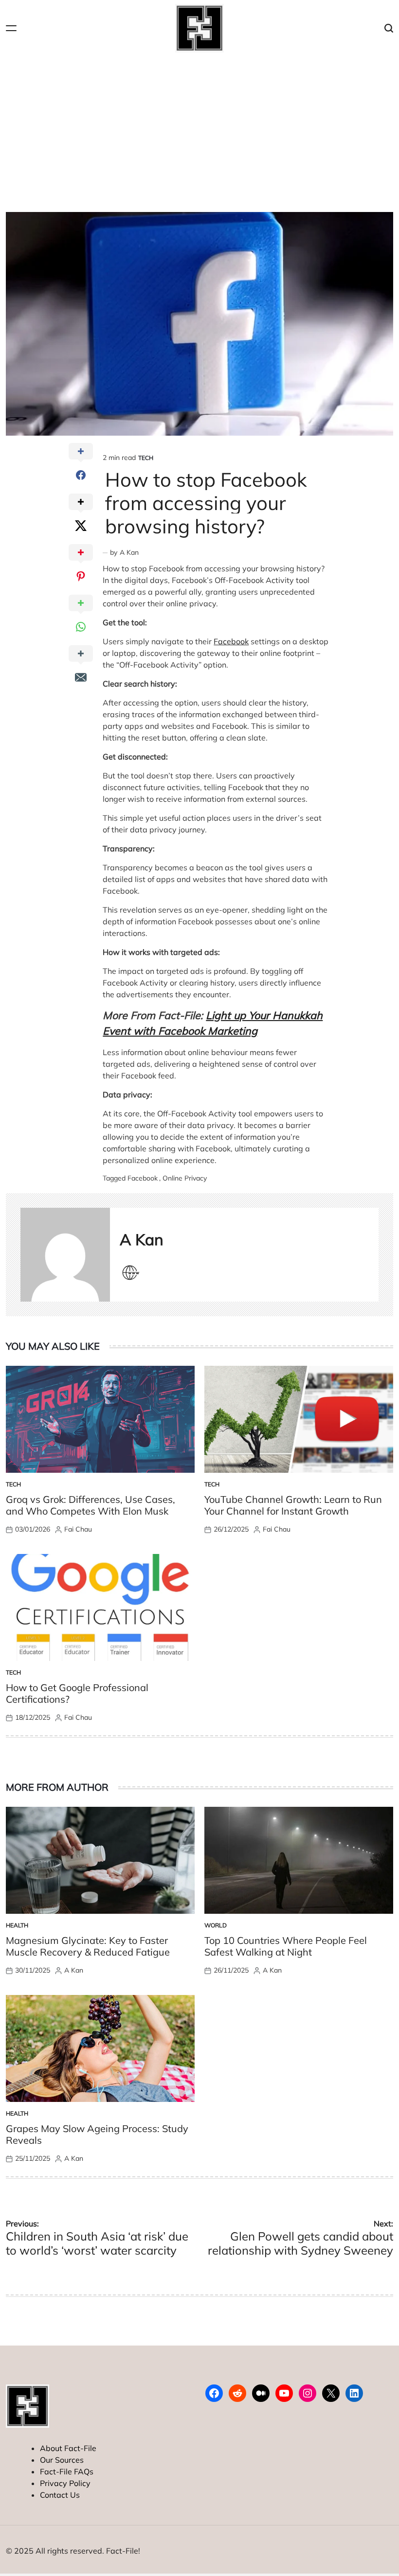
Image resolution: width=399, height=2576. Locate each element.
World (216, 1925)
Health (17, 1925)
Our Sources (62, 2460)
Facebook (231, 641)
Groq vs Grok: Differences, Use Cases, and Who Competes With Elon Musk (91, 1505)
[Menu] (11, 28)
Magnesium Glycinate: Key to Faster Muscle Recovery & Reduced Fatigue (88, 1946)
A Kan (129, 552)
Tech (146, 458)
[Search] (389, 28)
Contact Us (60, 2495)
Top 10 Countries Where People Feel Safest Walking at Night (286, 1946)
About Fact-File (68, 2448)
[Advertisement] (199, 129)
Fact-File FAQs (67, 2471)
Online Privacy (185, 1178)
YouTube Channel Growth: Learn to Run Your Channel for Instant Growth (293, 1505)
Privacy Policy (65, 2483)
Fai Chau (78, 1529)
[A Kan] (65, 1255)
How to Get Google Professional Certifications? (77, 1693)
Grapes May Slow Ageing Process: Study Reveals (97, 2134)
